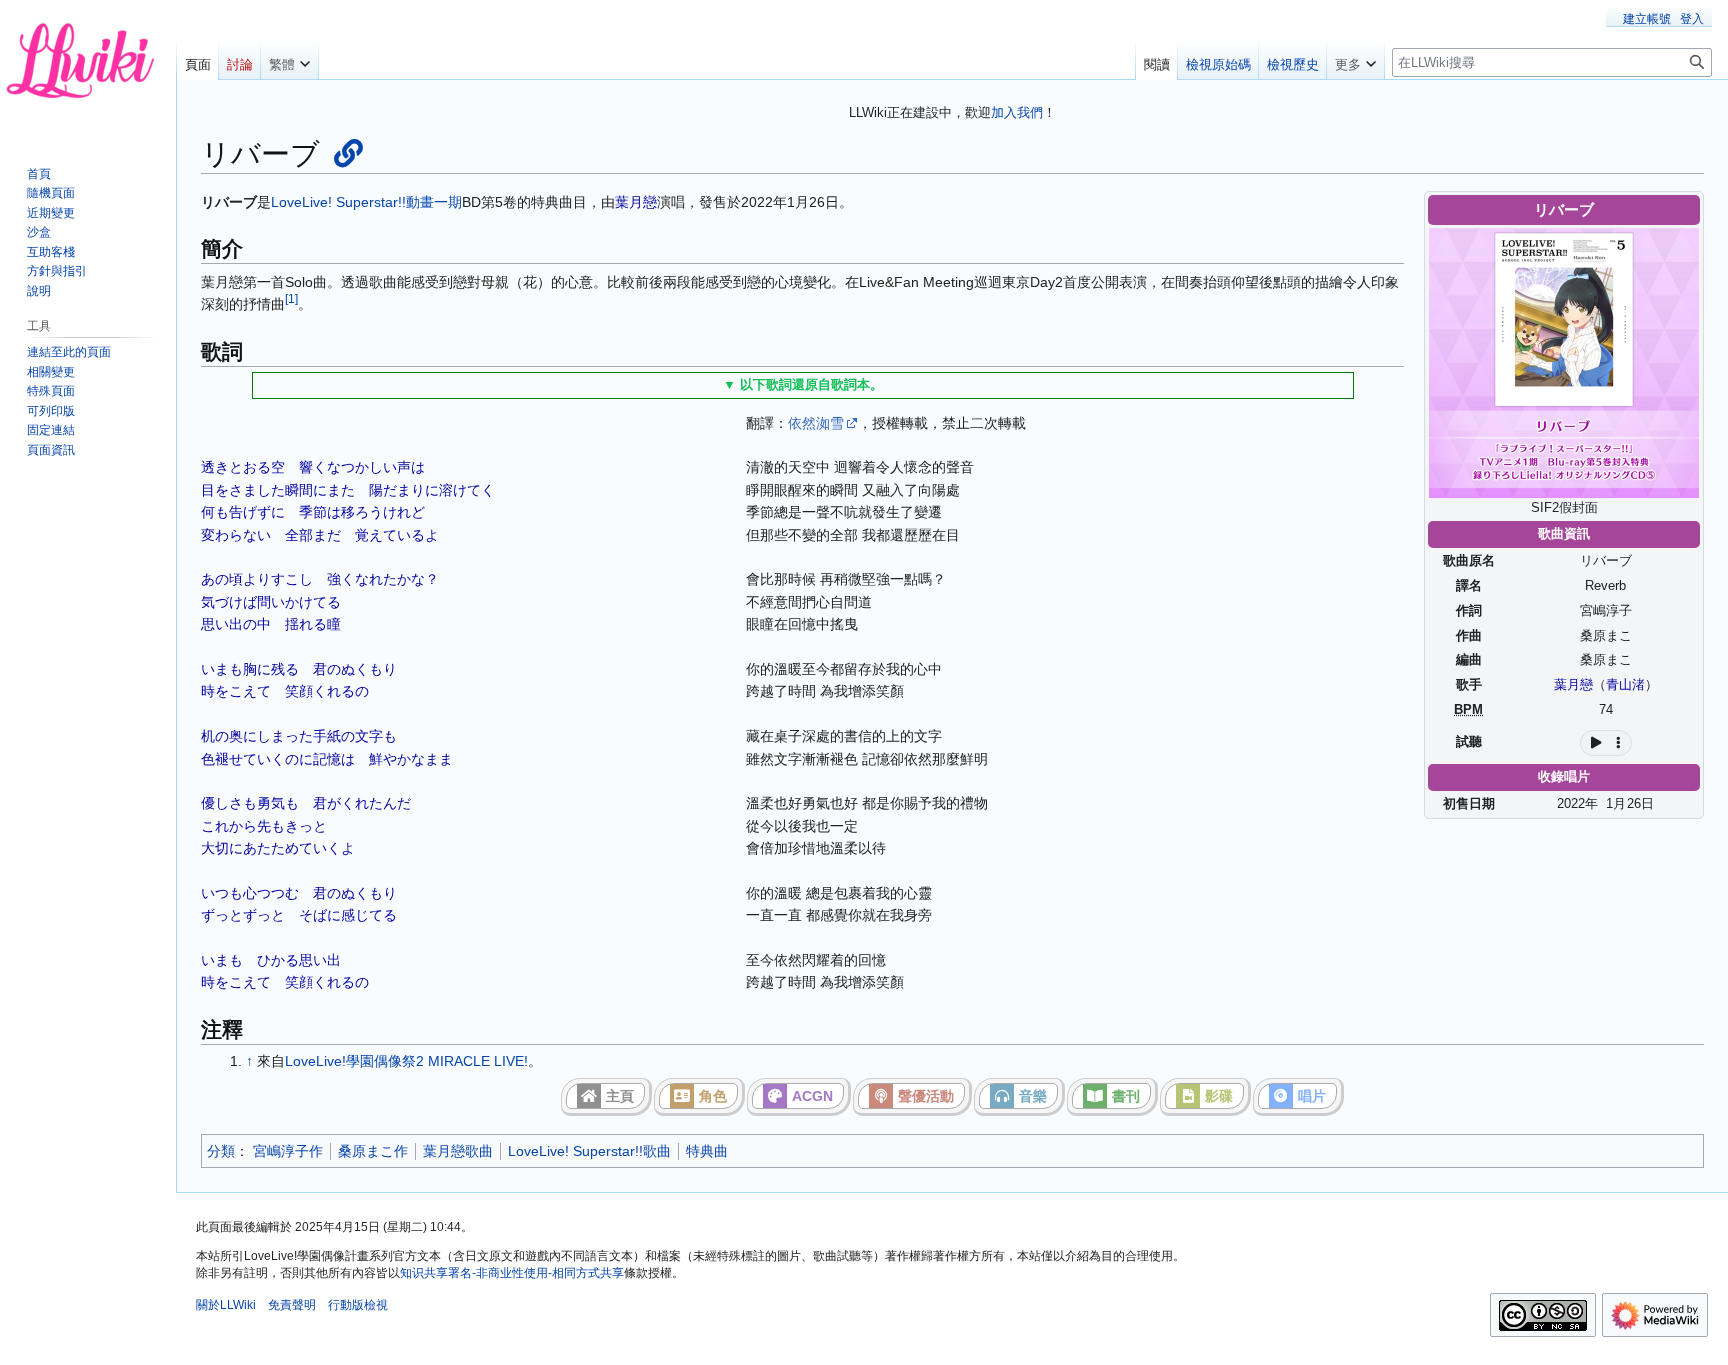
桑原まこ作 (373, 1151)
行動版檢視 (358, 1305)
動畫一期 (434, 202)
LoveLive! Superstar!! (338, 202)
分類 (221, 1151)
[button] (289, 60)
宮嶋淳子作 (288, 1151)
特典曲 (707, 1151)
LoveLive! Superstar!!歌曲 (589, 1151)
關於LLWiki (226, 1305)
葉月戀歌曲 (458, 1151)
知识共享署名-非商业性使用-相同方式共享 (512, 1273)
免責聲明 (292, 1305)
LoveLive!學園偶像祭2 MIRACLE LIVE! (406, 1061)
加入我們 (1017, 112)
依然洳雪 (816, 423)
